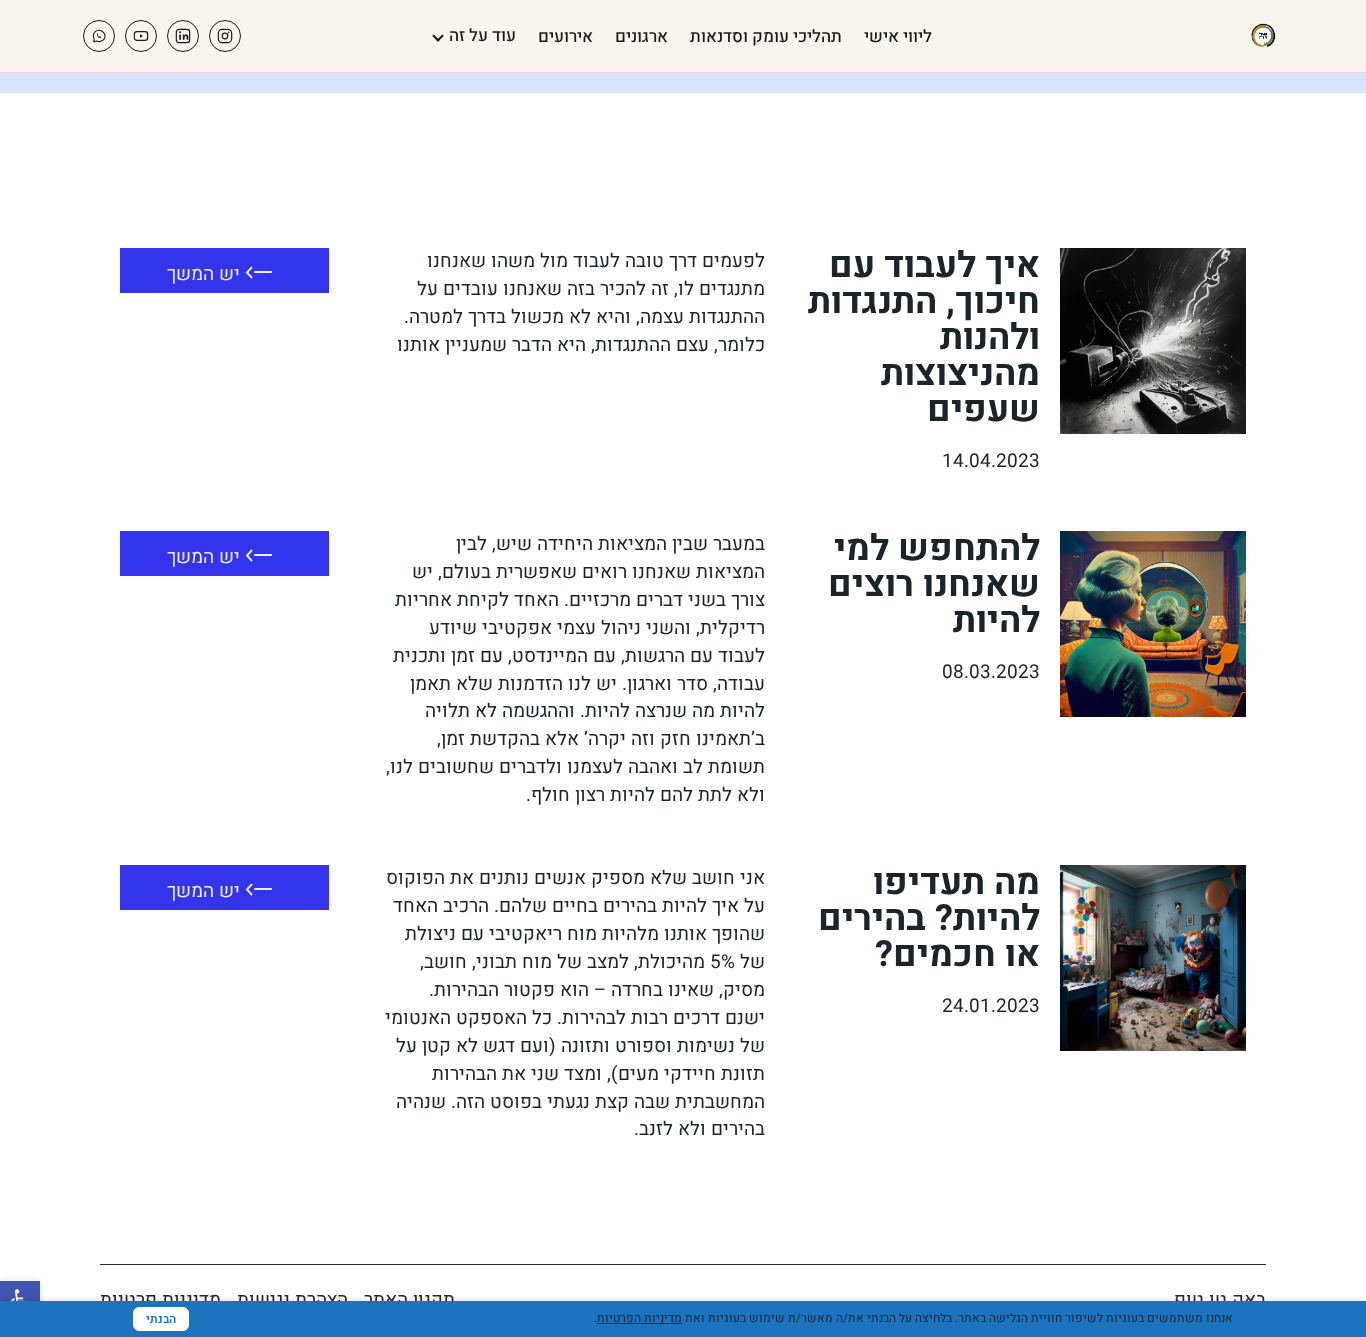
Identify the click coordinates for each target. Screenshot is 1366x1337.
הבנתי (161, 1319)
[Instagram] (225, 36)
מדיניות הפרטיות (639, 1318)
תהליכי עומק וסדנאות (766, 36)
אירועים (565, 36)
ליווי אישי (898, 36)
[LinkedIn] (183, 36)
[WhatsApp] (99, 36)
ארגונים (641, 36)
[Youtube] (141, 36)
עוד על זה (482, 35)
